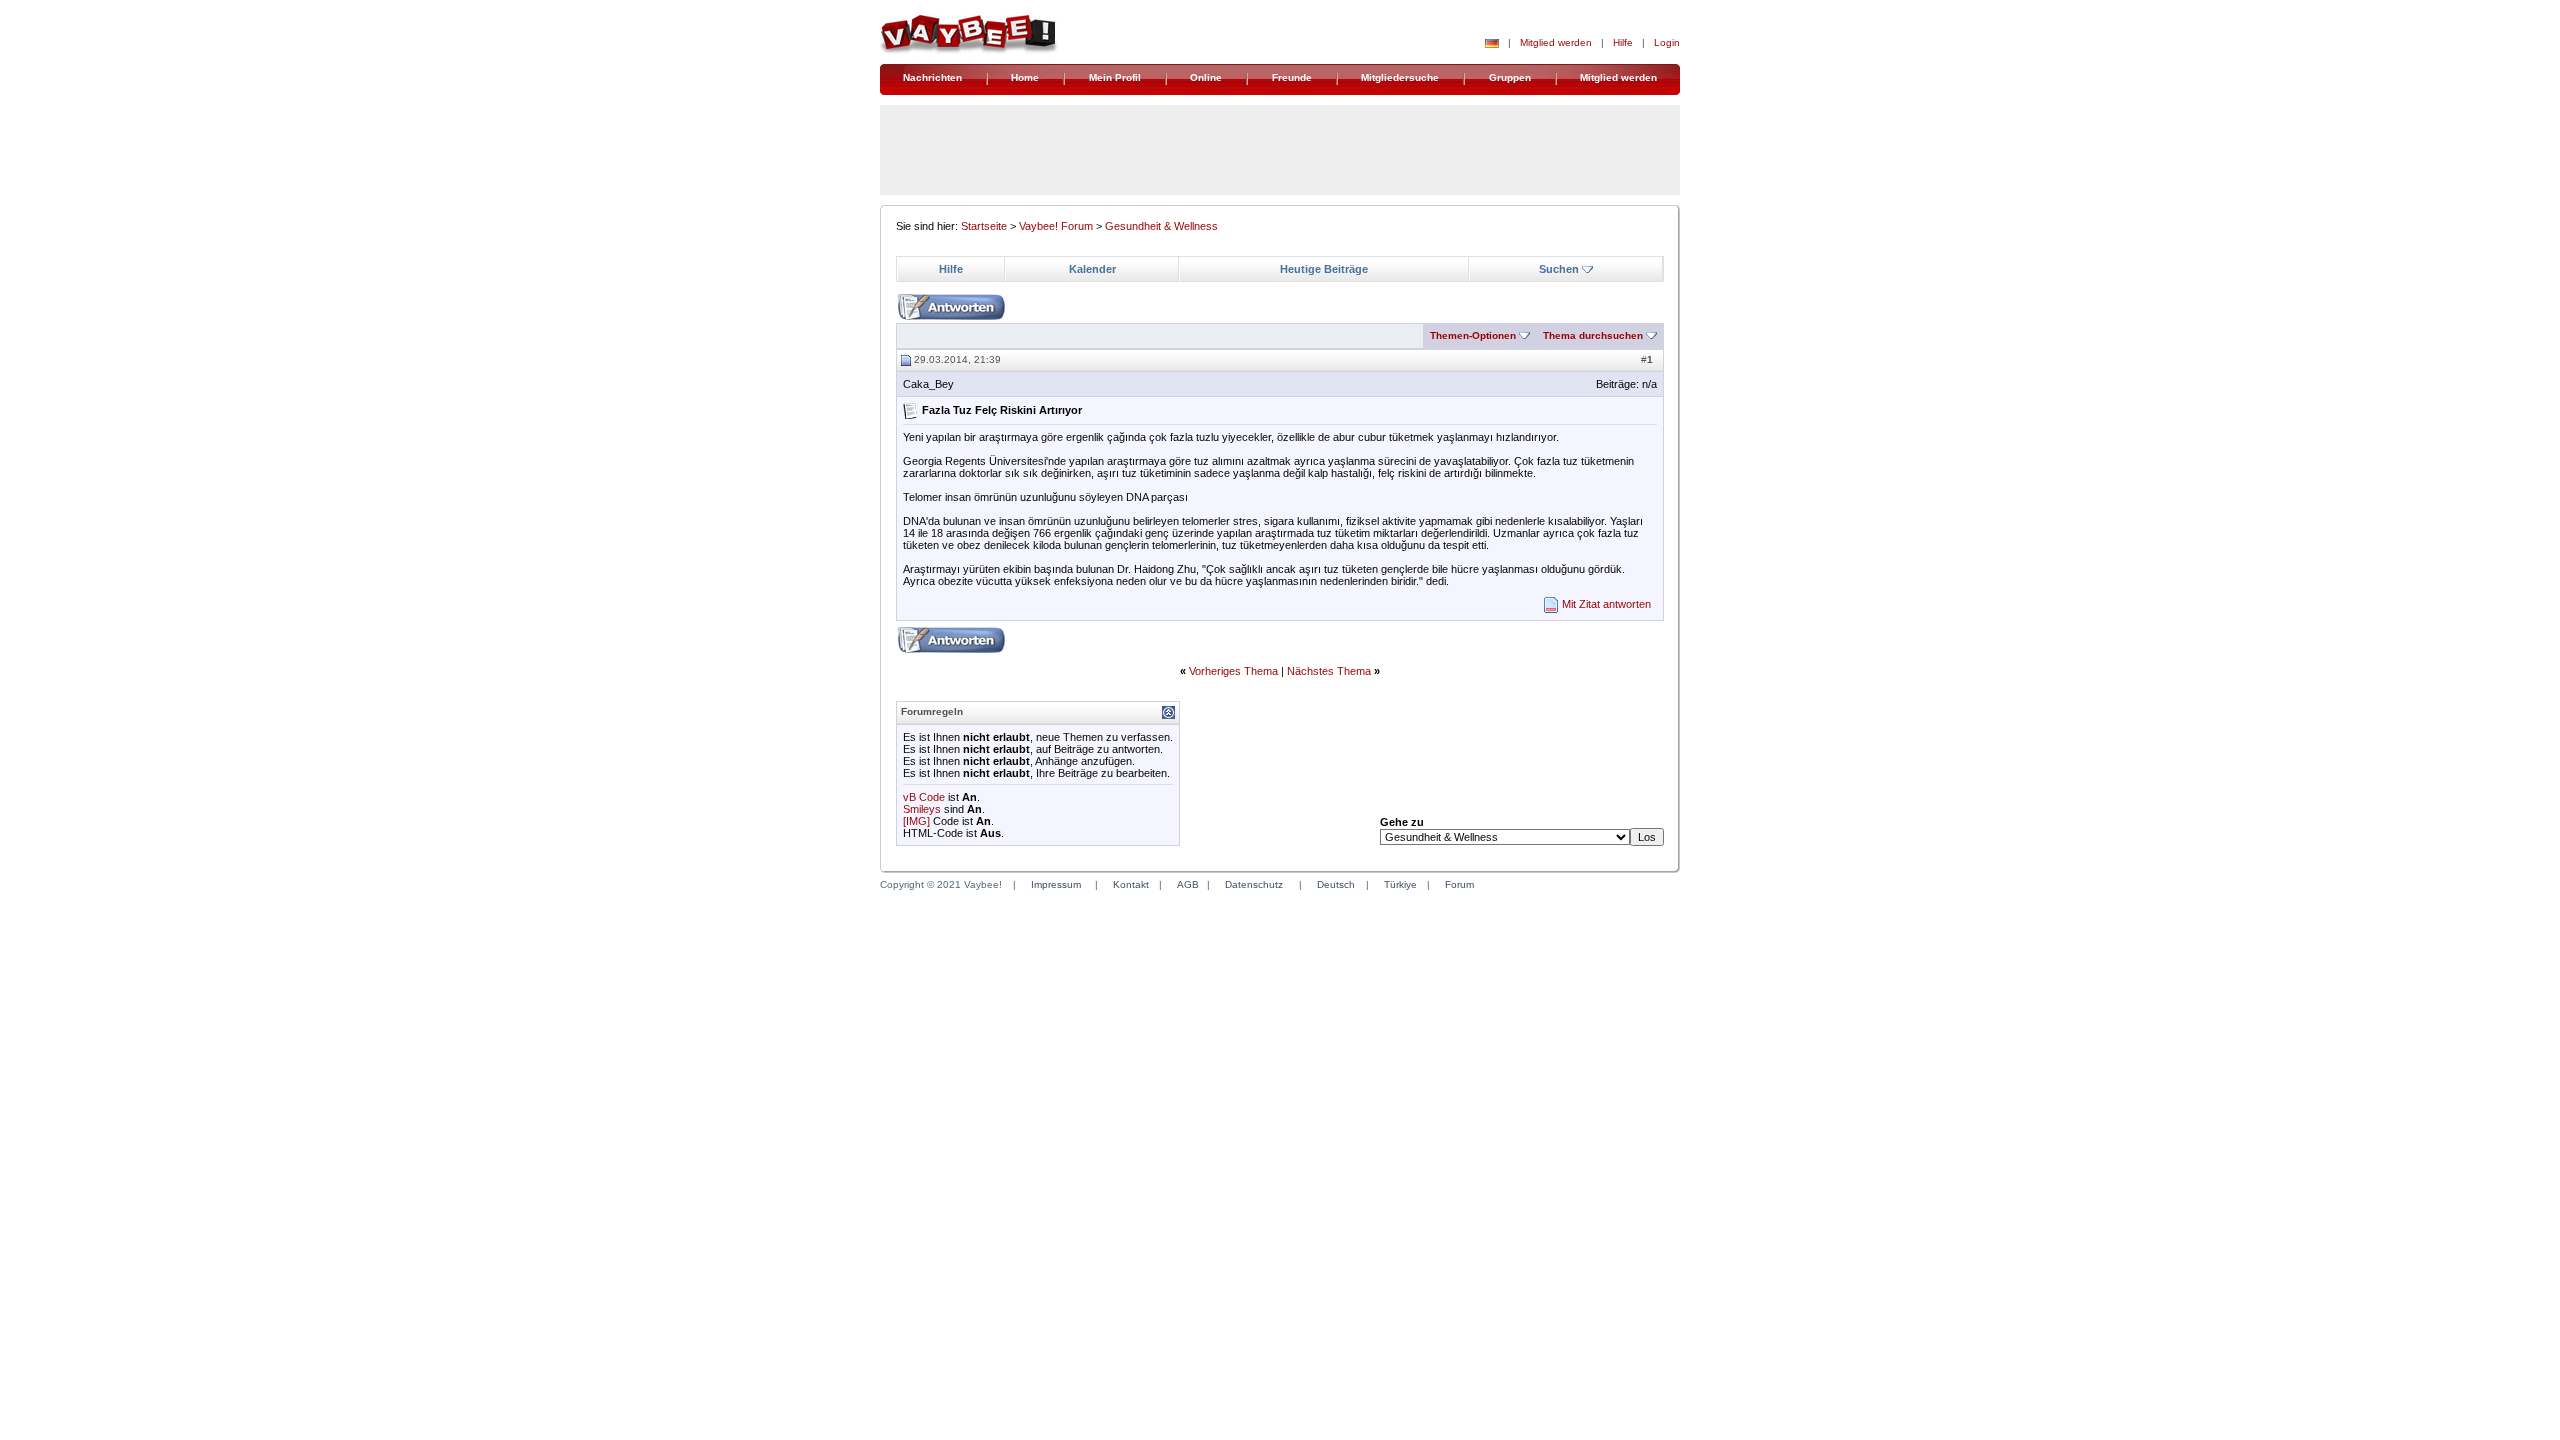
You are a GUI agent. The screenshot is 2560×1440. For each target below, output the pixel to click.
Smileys (922, 809)
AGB (1188, 884)
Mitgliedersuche (1400, 77)
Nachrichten (932, 77)
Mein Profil (1115, 77)
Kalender (1092, 269)
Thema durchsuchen (1593, 335)
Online (1206, 77)
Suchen (1559, 269)
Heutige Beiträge (1324, 269)
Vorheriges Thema (1233, 671)
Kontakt (1131, 884)
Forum (1459, 884)
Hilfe (1623, 42)
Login (1667, 42)
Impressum (1056, 884)
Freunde (1292, 77)
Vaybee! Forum (1056, 226)
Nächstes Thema (1329, 671)
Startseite (984, 226)
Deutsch (1336, 884)
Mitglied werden (1556, 42)
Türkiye (1400, 884)
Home (1025, 77)
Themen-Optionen (1473, 335)
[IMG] (916, 821)
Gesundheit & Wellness (1161, 226)
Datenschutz (1254, 884)
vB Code (924, 797)
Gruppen (1510, 77)
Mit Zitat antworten (1606, 604)
